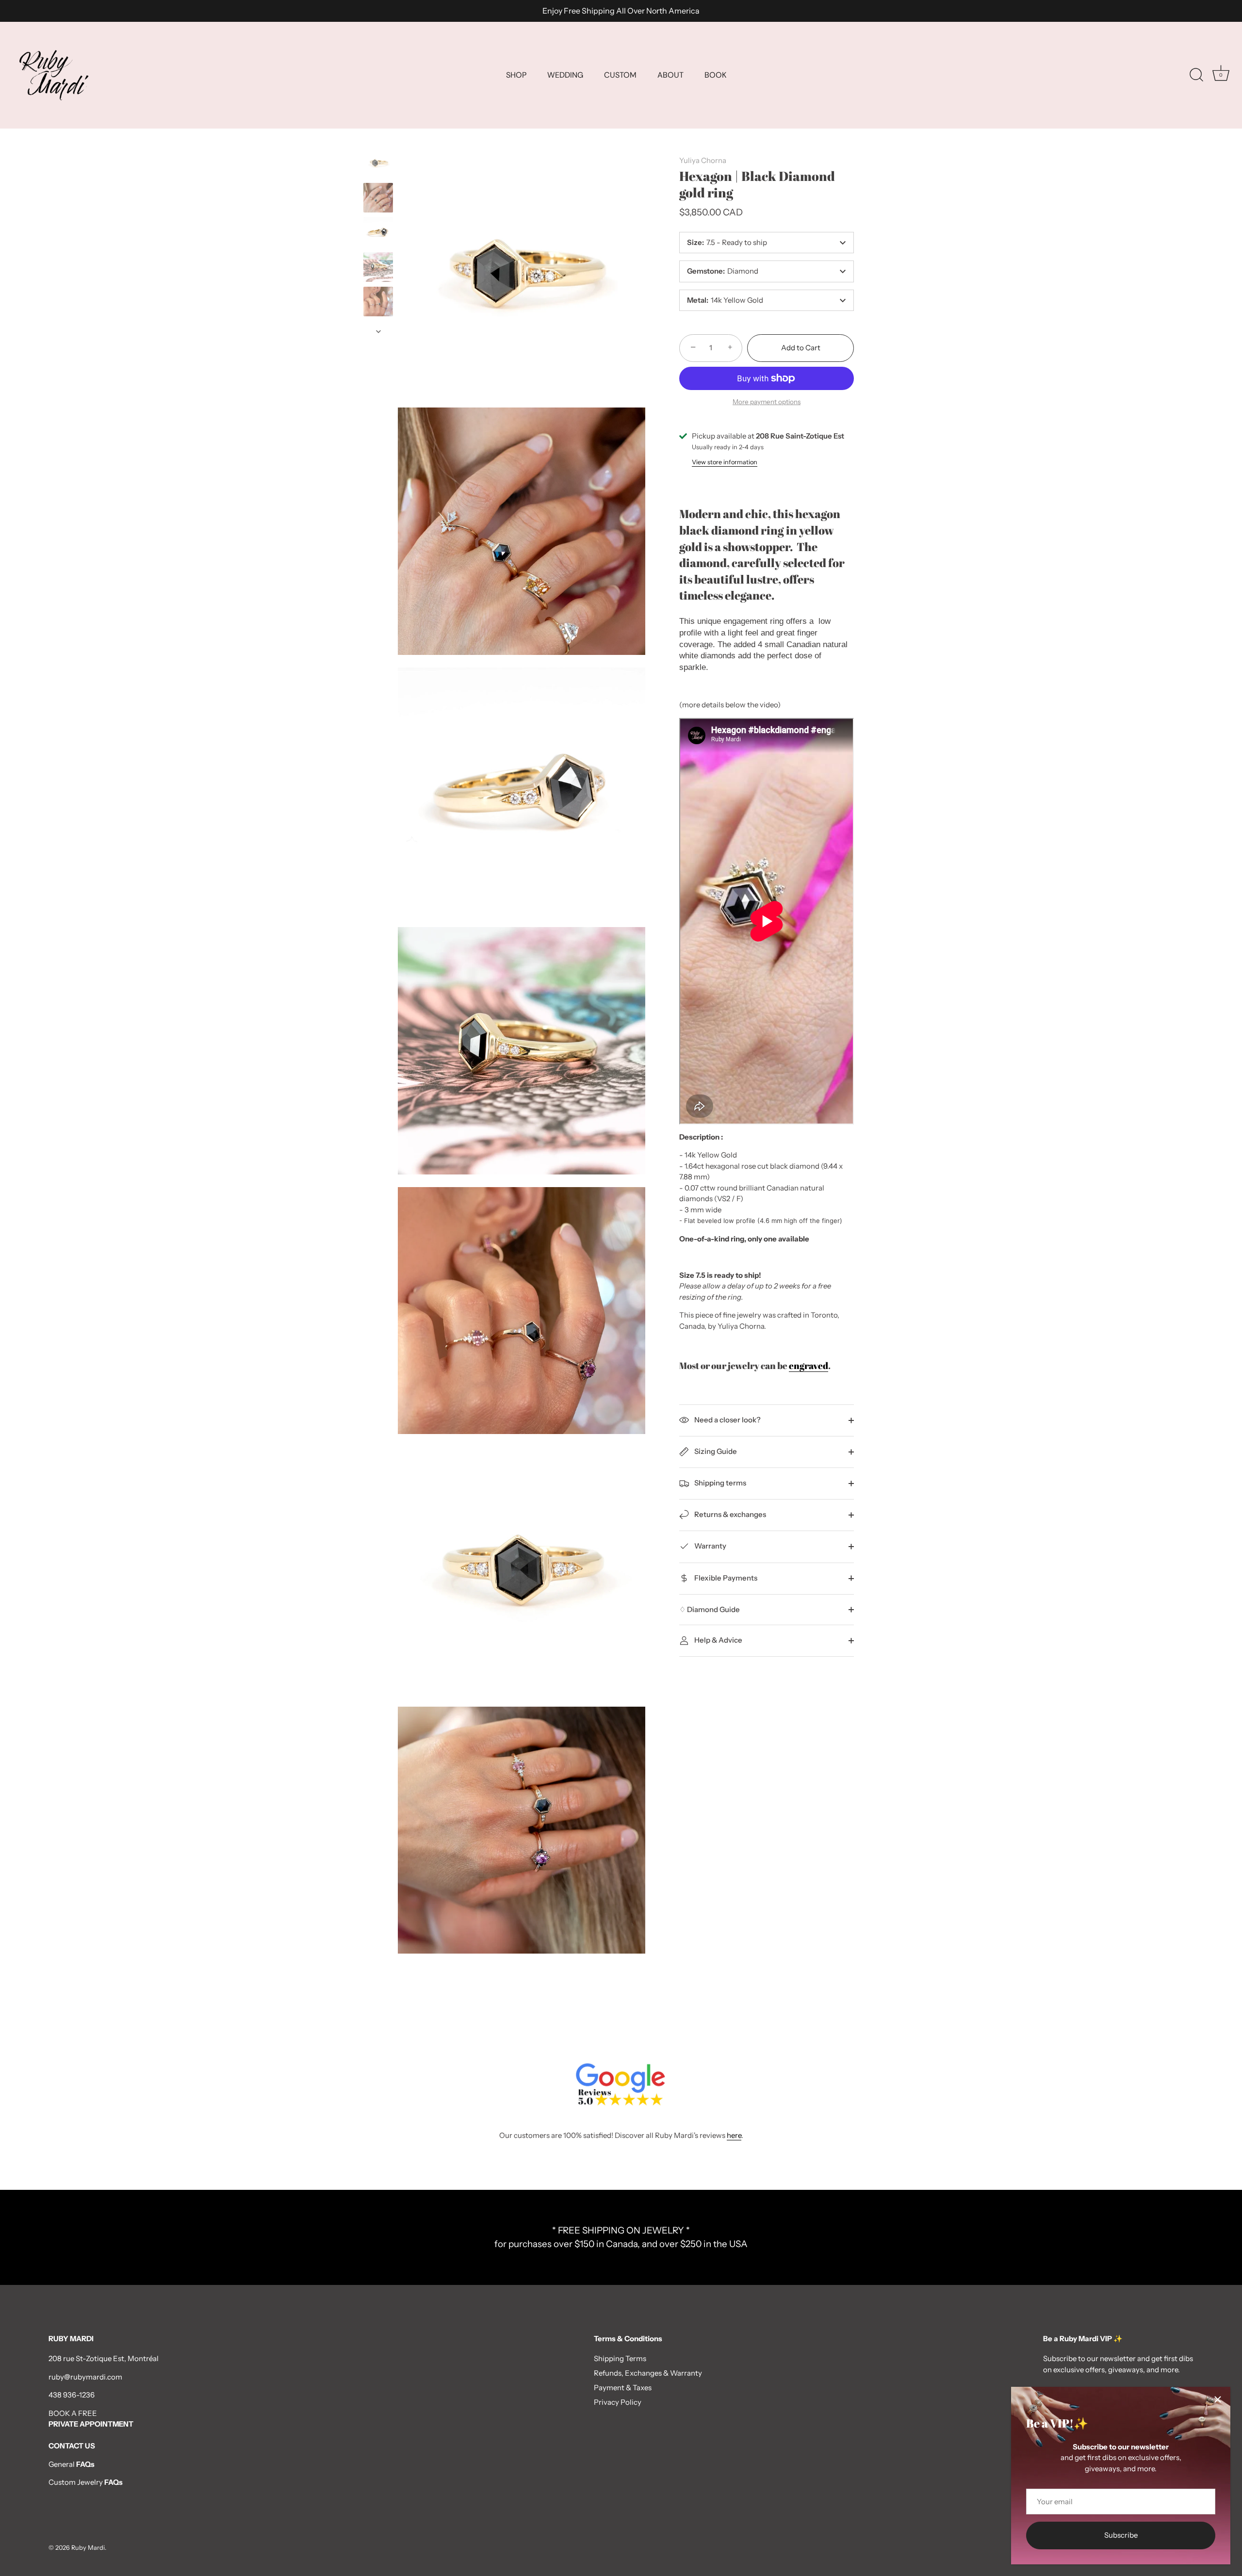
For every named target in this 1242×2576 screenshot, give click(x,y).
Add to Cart (801, 348)
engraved (809, 1365)
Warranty (710, 1546)
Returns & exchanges (729, 1514)
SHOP (516, 75)
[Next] (378, 331)
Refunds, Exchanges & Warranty (648, 2373)
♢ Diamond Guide (710, 1609)
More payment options (767, 402)
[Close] (1218, 2399)
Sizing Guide (715, 1451)
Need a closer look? (727, 1420)
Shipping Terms (620, 2358)
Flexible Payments (725, 1577)
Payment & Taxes (623, 2388)
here (734, 2135)
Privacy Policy (618, 2402)
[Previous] (378, 139)
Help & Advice (718, 1640)
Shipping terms (719, 1483)
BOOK (715, 75)
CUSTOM (620, 75)
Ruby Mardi (88, 2548)
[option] (378, 164)
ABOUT (670, 75)
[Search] (1196, 75)
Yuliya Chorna (703, 160)
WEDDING (565, 75)
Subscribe (1121, 2535)
